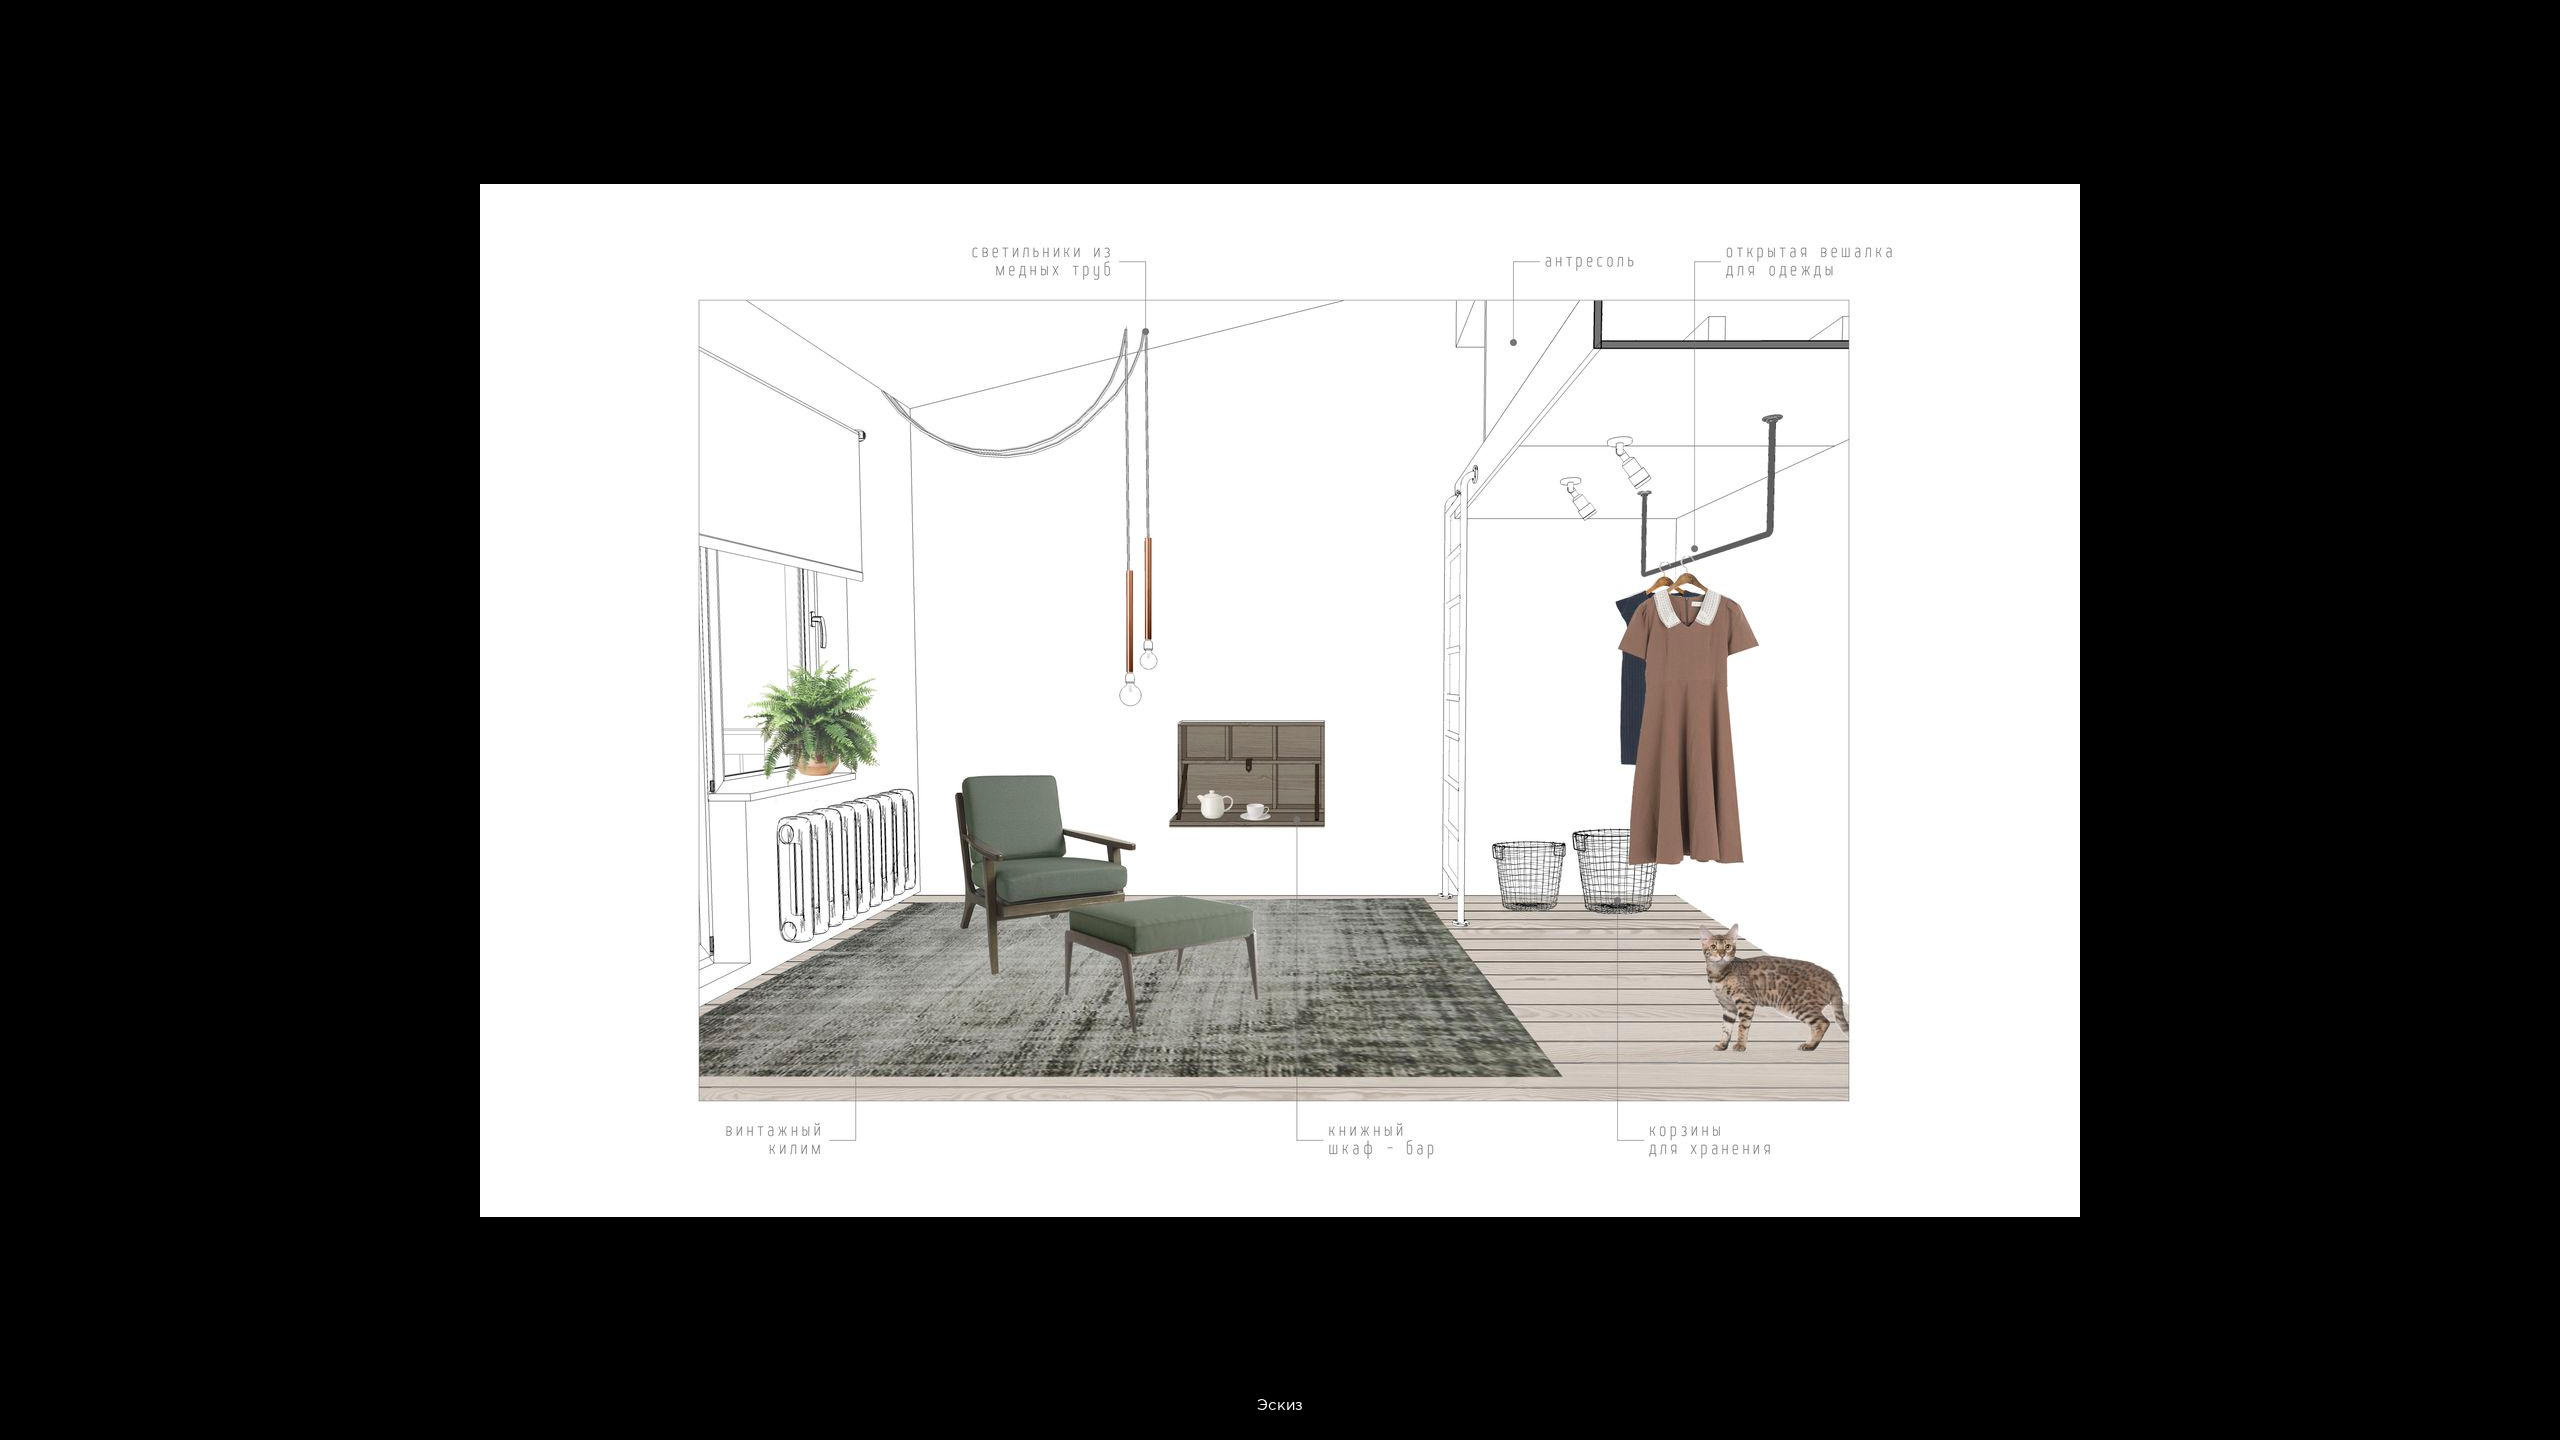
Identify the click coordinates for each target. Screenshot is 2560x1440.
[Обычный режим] (40, 40)
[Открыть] (2548, 110)
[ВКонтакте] (1951, 1189)
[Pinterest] (1902, 1189)
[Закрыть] (2530, 29)
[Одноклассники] (2000, 1189)
